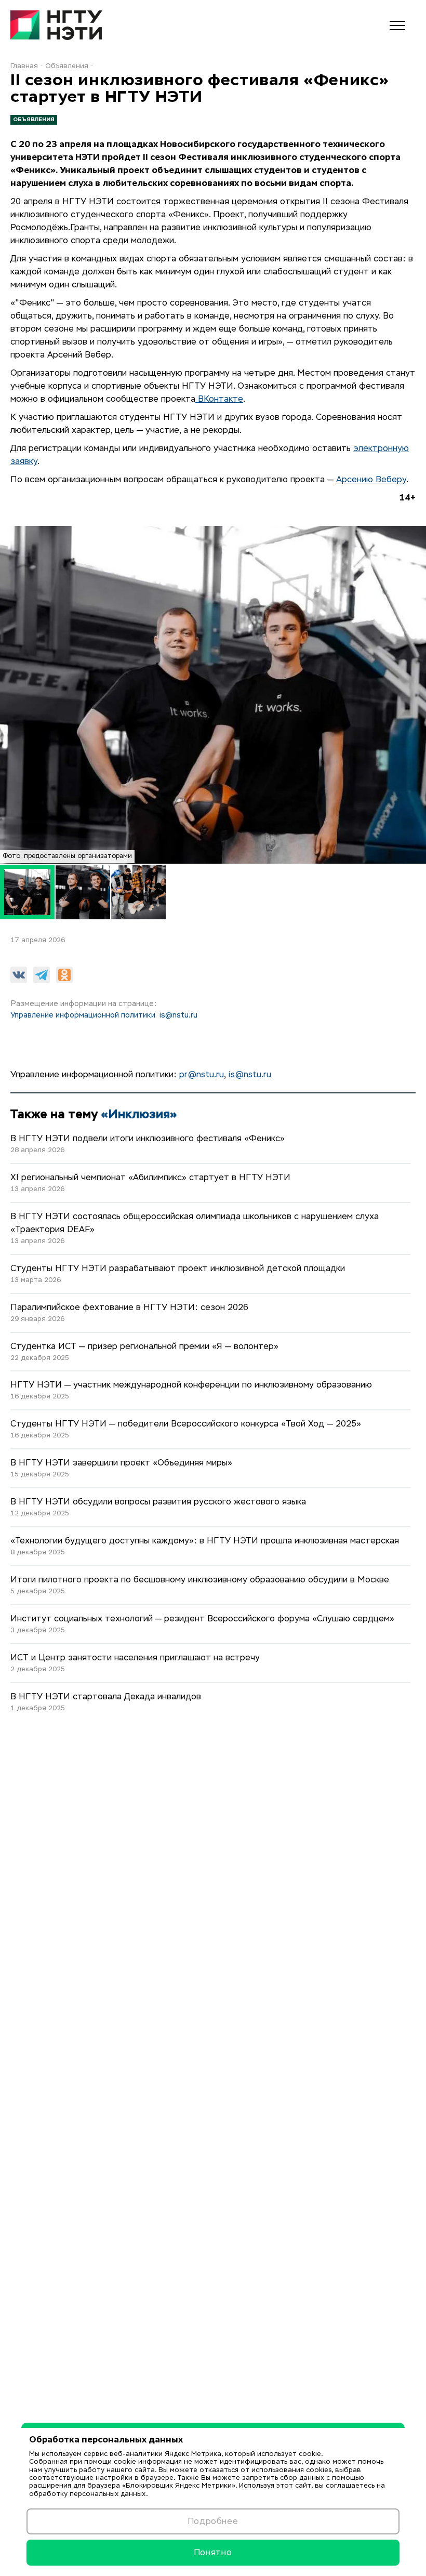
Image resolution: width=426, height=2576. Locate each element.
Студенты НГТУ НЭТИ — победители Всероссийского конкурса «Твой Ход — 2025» (186, 1424)
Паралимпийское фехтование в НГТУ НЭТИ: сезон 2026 (129, 1308)
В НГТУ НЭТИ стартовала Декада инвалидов (106, 1697)
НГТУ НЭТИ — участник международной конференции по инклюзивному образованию (191, 1385)
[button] (83, 892)
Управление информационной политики (83, 1015)
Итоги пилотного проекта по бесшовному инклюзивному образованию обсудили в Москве (200, 1580)
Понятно (213, 2552)
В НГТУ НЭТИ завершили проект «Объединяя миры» (121, 1463)
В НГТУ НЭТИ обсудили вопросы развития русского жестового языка (158, 1502)
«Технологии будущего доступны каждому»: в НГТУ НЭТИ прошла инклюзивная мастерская (205, 1541)
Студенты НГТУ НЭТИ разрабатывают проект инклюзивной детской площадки (178, 1269)
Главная (24, 66)
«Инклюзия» (139, 1114)
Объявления (67, 66)
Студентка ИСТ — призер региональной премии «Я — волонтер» (144, 1347)
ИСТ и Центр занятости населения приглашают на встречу (135, 1658)
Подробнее (213, 2521)
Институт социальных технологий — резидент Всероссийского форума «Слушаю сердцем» (202, 1619)
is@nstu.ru (178, 1015)
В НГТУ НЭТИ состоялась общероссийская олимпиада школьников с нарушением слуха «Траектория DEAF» (195, 1224)
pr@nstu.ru (202, 1075)
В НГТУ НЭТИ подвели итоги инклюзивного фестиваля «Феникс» (148, 1139)
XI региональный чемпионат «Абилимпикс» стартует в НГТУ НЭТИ (150, 1178)
